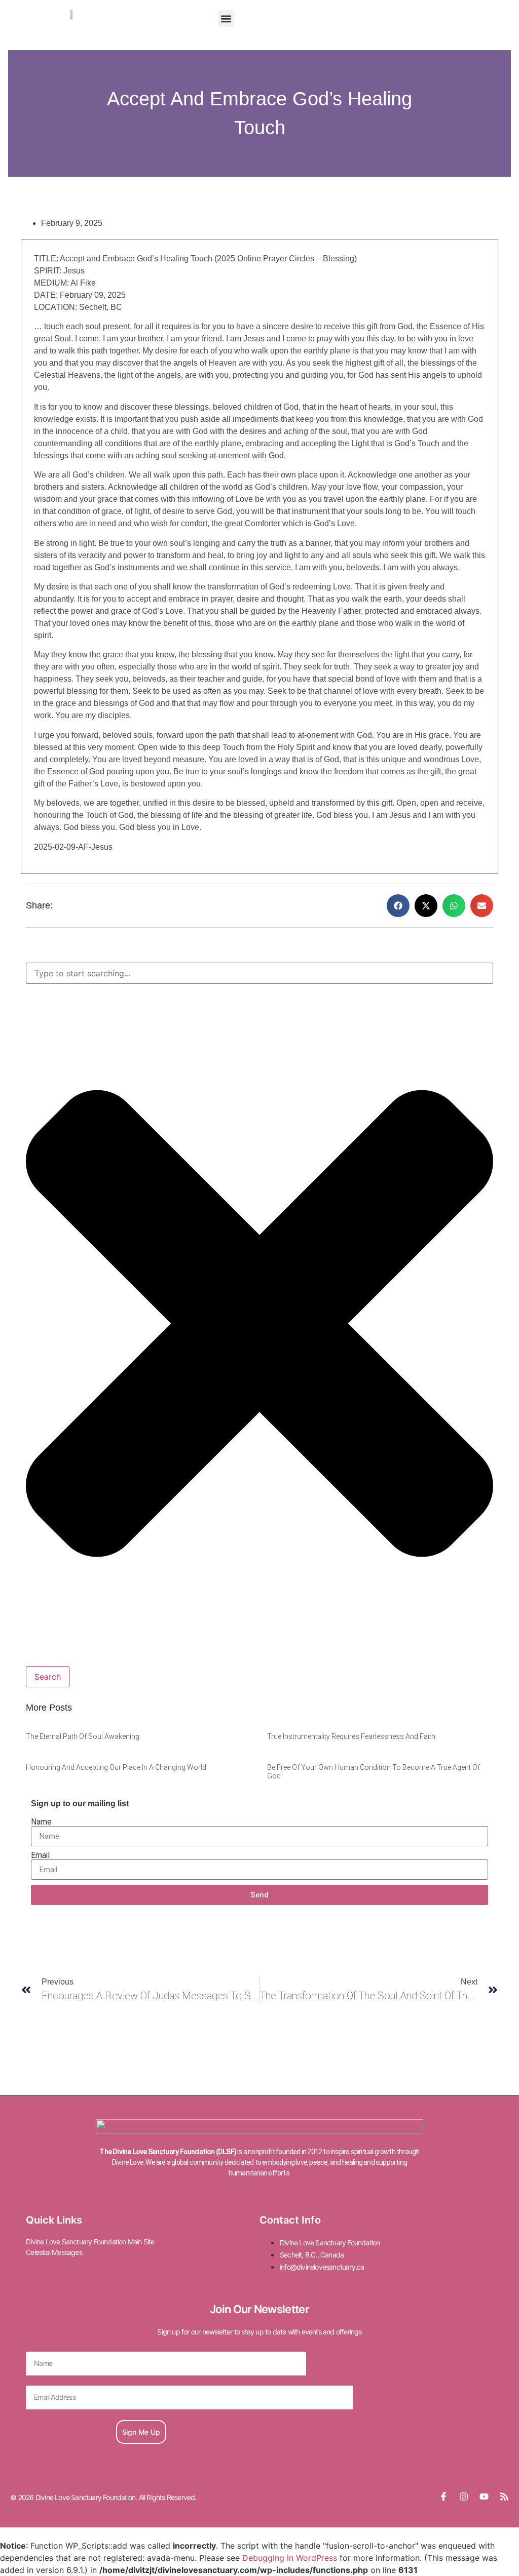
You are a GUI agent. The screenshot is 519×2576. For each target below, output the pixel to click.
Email (40, 1855)
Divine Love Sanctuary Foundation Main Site (90, 2242)
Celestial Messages (54, 2252)
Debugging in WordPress (290, 2558)
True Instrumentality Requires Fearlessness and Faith (351, 1736)
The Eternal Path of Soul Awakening (83, 1736)
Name (41, 1822)
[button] (226, 18)
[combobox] (259, 973)
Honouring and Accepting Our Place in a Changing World (116, 1767)
